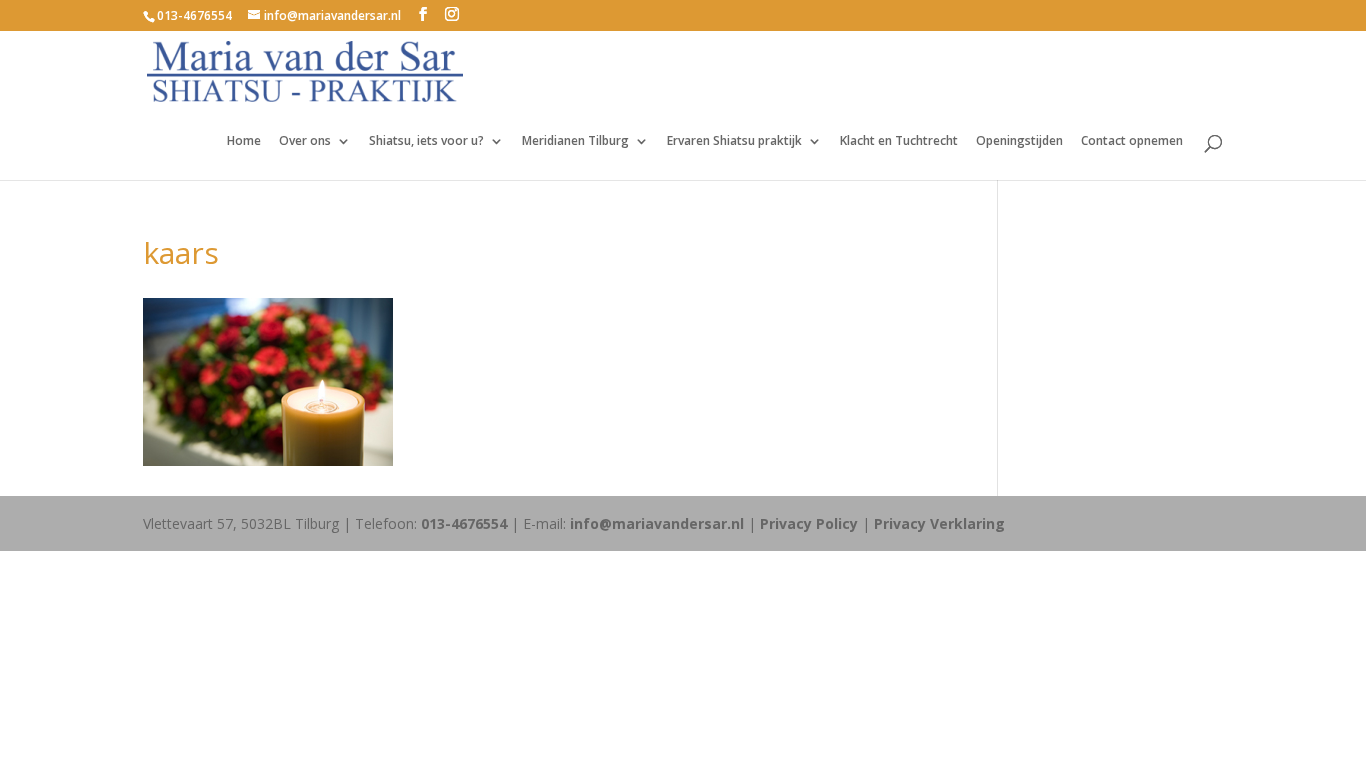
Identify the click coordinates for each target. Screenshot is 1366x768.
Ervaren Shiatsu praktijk (734, 142)
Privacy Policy (809, 523)
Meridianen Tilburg (575, 142)
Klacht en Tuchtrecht (899, 142)
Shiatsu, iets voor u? (426, 142)
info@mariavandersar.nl (657, 523)
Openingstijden (1019, 142)
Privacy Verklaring (939, 523)
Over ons (305, 142)
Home (244, 142)
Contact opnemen (1132, 142)
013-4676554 (194, 15)
